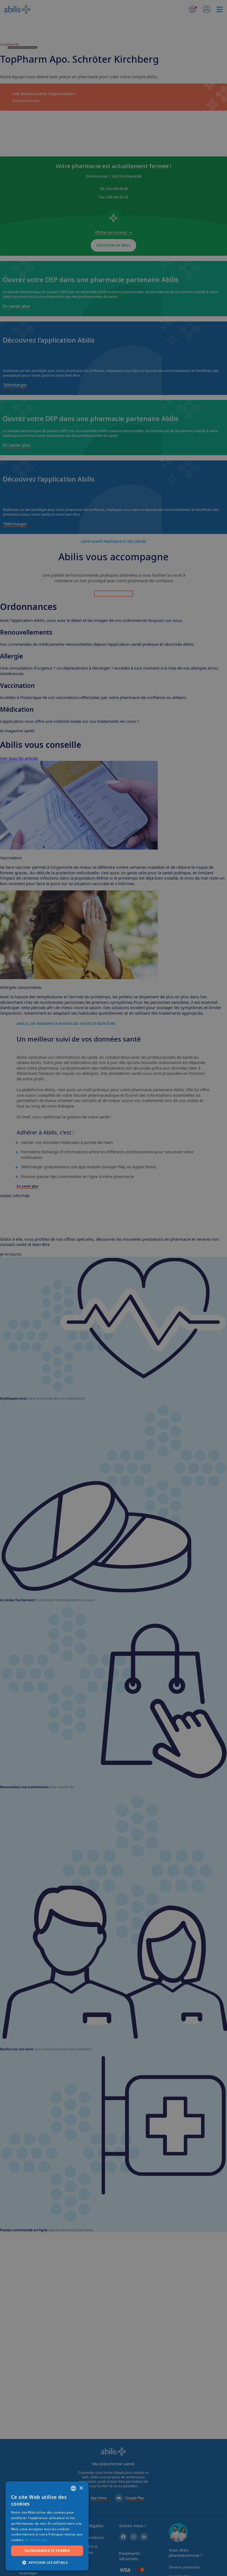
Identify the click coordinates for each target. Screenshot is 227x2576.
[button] (47, 2562)
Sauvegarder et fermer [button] (47, 2551)
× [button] (81, 2488)
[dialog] (114, 1288)
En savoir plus (36, 2540)
